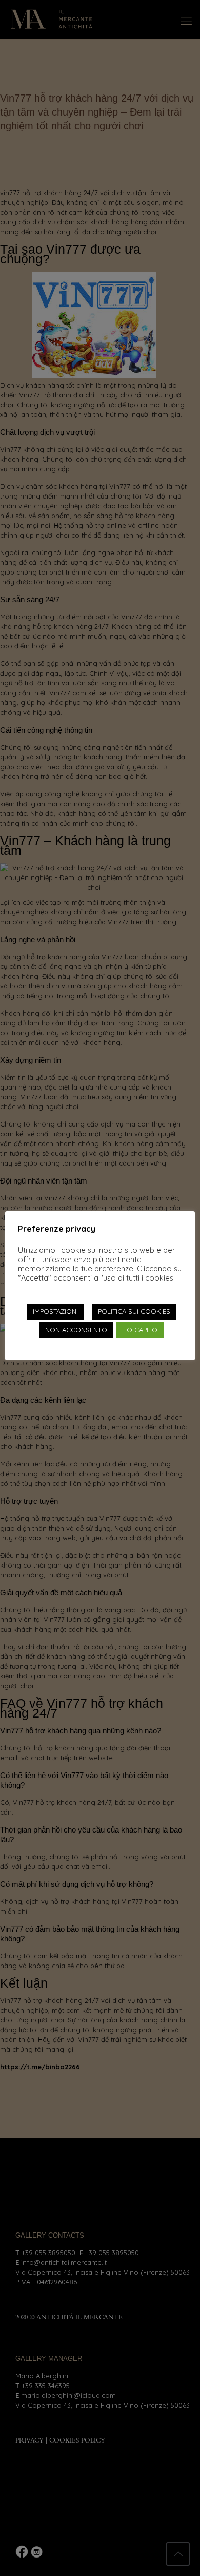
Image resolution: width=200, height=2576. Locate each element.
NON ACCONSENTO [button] (76, 1330)
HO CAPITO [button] (140, 1330)
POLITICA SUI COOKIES (134, 1311)
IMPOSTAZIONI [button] (55, 1311)
